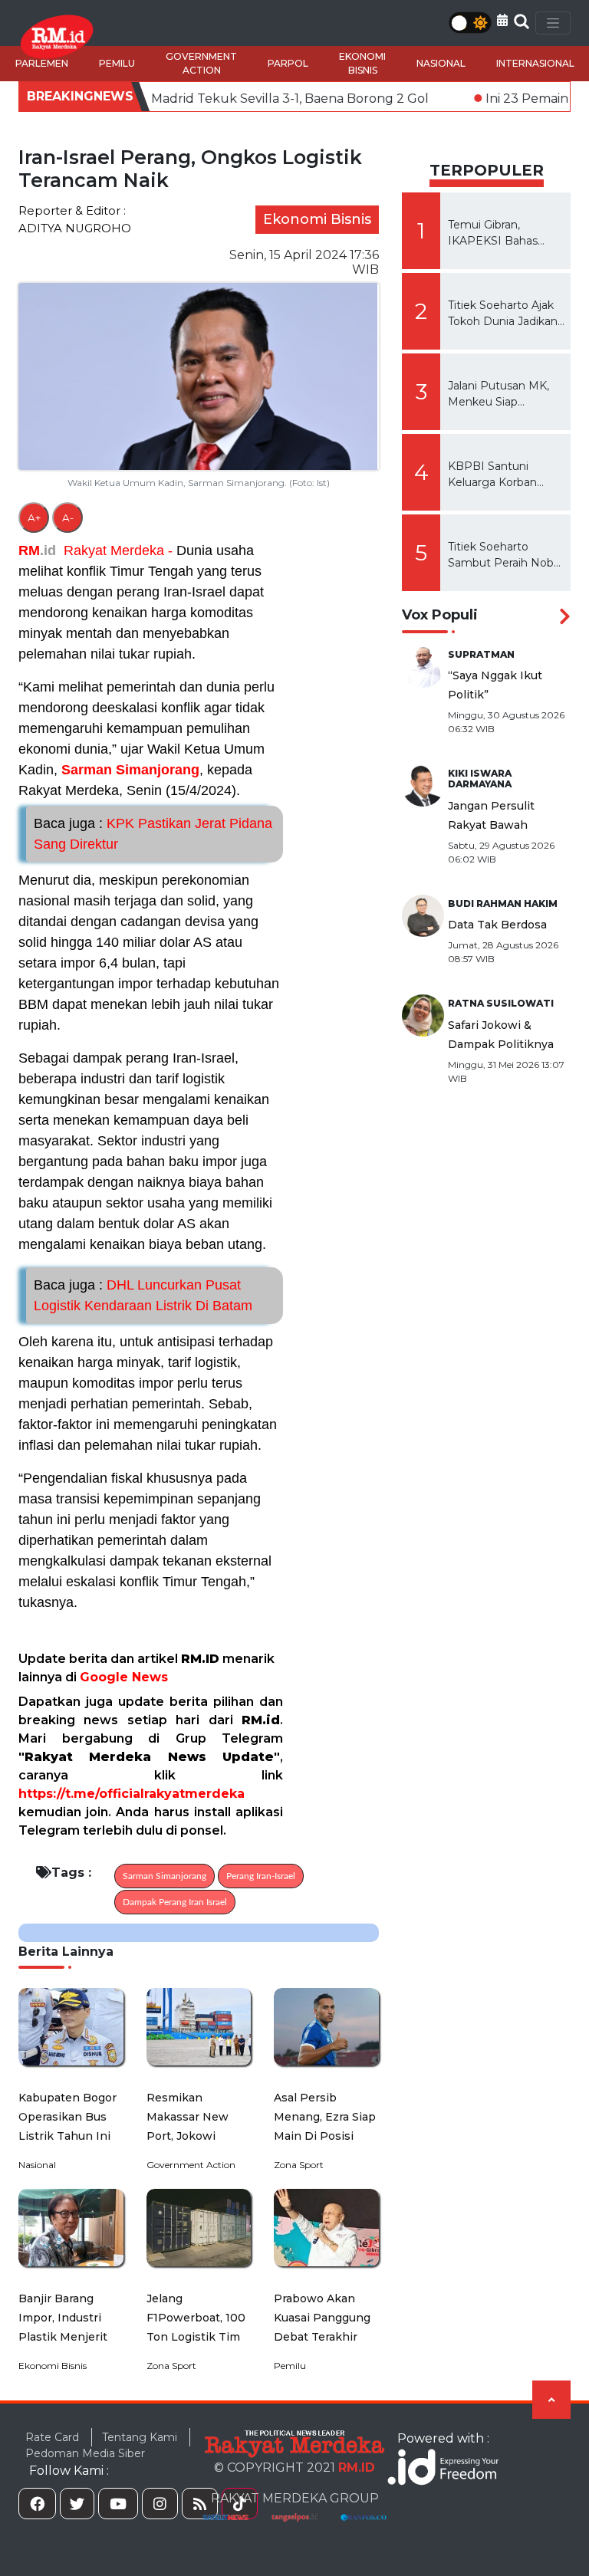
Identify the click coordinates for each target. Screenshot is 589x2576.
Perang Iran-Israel (261, 1876)
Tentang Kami (140, 2437)
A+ (34, 517)
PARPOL (288, 63)
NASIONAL (441, 63)
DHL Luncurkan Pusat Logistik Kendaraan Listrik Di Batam (143, 1295)
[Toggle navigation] (553, 23)
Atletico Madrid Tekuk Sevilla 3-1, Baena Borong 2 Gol (192, 99)
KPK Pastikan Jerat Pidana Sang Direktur (153, 834)
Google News (124, 1677)
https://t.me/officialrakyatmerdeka (132, 1794)
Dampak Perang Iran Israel (175, 1902)
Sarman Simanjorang (130, 770)
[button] (502, 20)
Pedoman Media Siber (85, 2453)
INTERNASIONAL (535, 63)
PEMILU (117, 63)
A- (68, 517)
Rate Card (52, 2437)
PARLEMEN (42, 63)
